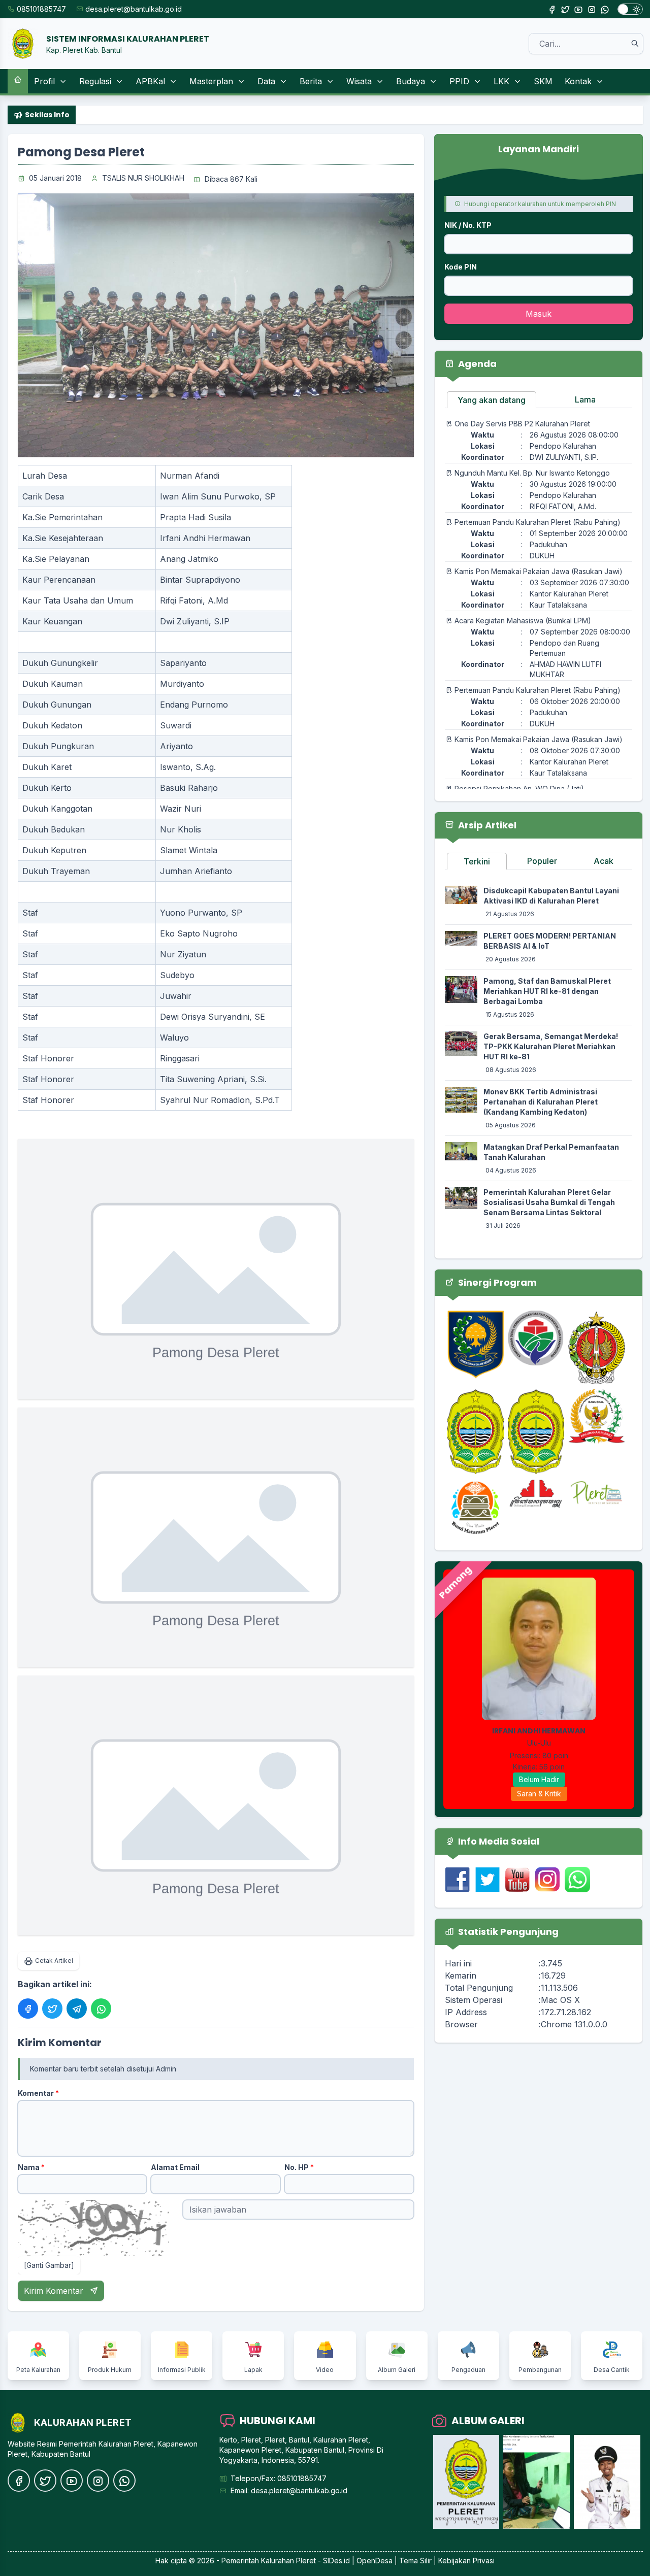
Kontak (578, 81)
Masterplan (211, 81)
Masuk (539, 314)
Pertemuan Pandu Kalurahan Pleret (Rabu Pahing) (538, 522)
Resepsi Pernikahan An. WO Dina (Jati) (519, 789)
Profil (44, 81)
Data (266, 81)
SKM (543, 81)
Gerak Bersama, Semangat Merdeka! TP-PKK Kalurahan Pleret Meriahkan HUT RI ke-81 (551, 1046)
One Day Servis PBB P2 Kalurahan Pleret (522, 424)
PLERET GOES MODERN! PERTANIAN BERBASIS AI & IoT (550, 941)
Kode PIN (461, 267)
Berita (311, 81)
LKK (501, 81)
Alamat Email (175, 2167)
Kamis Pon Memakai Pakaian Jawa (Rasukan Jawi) (539, 571)
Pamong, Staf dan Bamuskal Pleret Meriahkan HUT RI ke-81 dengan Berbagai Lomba (547, 991)
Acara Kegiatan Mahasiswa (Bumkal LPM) (523, 621)
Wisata (359, 81)
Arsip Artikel (486, 825)
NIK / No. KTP (468, 225)
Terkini (477, 861)
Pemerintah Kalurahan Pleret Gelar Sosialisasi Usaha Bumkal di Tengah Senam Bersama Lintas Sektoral (549, 1202)
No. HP (299, 2167)
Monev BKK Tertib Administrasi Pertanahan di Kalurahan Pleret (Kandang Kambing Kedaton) (541, 1102)
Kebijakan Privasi (466, 2561)
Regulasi (95, 81)
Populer (542, 861)
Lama (585, 399)
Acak (604, 861)
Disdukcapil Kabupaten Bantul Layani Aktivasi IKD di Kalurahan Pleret (551, 896)
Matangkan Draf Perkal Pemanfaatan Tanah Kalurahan (551, 1152)
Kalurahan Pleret (288, 2561)
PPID (459, 81)
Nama (31, 2167)
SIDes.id (337, 2561)
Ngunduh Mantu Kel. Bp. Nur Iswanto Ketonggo (532, 473)
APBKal (150, 81)
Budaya (411, 81)
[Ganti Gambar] (49, 2265)
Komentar (38, 2093)
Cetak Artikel (54, 1961)
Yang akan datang (492, 400)
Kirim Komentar (55, 2291)
